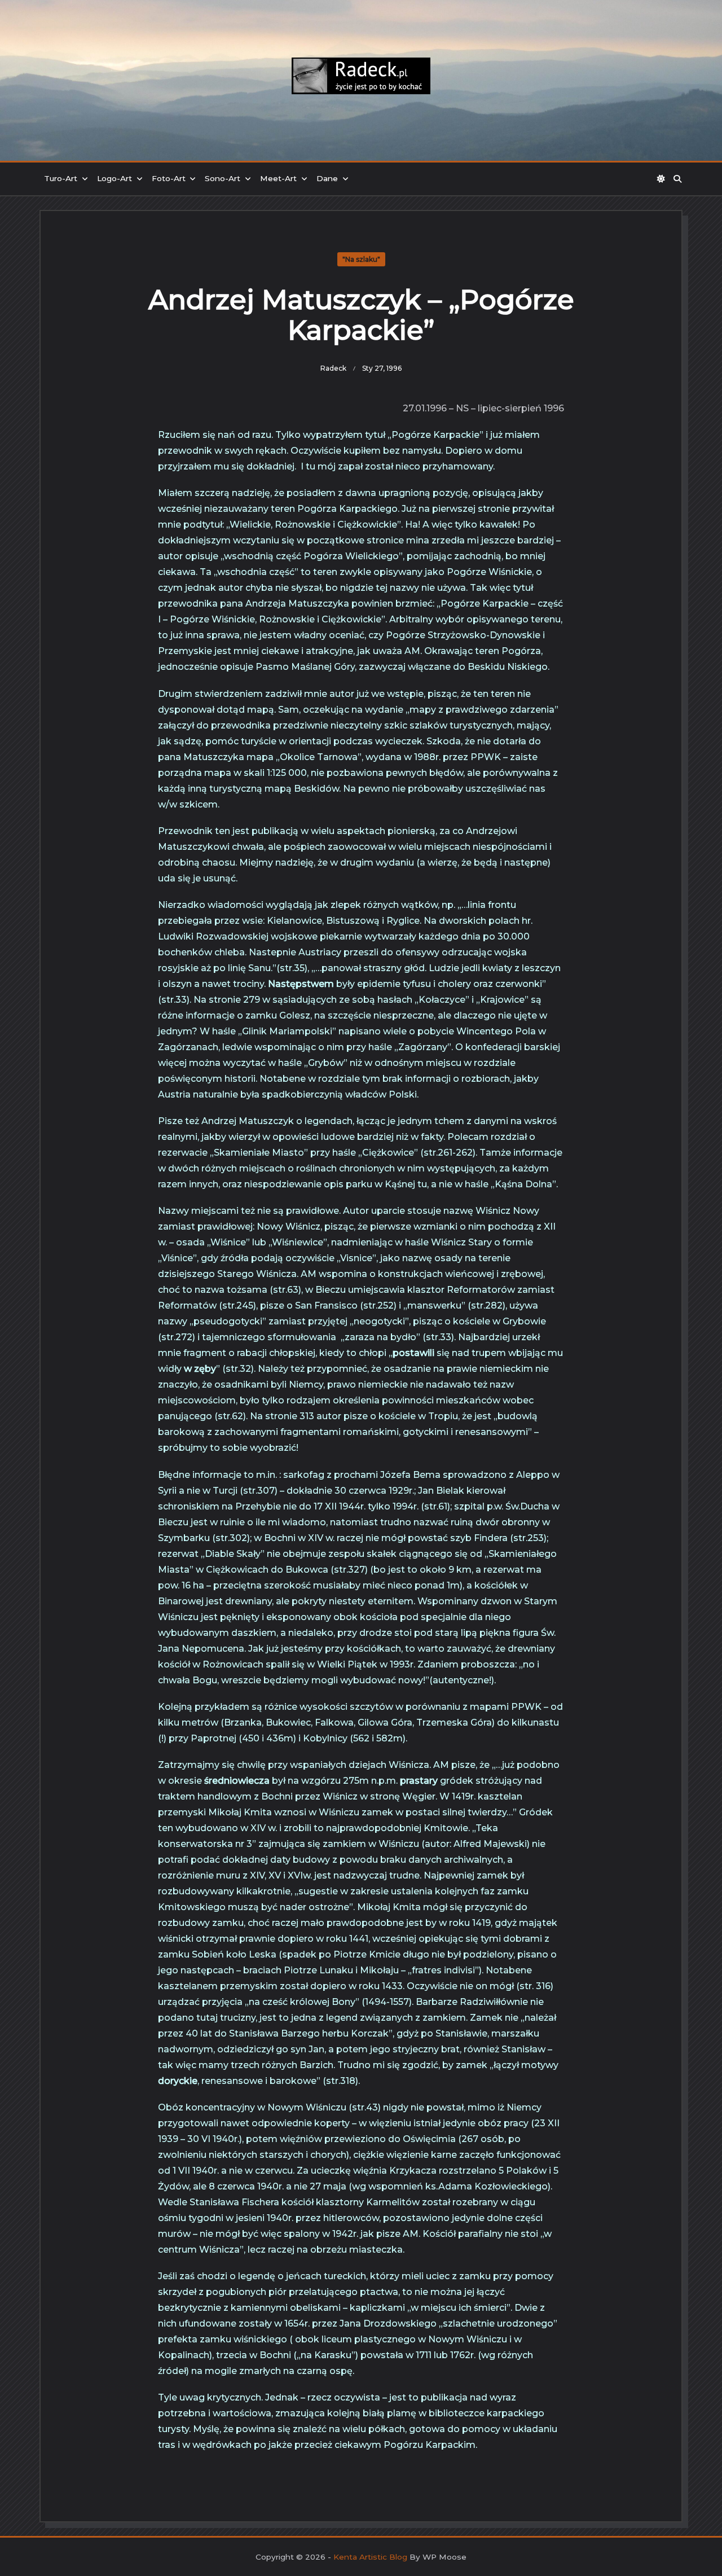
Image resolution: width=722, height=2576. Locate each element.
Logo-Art (115, 178)
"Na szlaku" (361, 259)
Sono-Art (223, 178)
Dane (327, 178)
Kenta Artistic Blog (370, 2557)
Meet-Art (278, 178)
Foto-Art (169, 178)
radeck (333, 368)
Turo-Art (61, 178)
